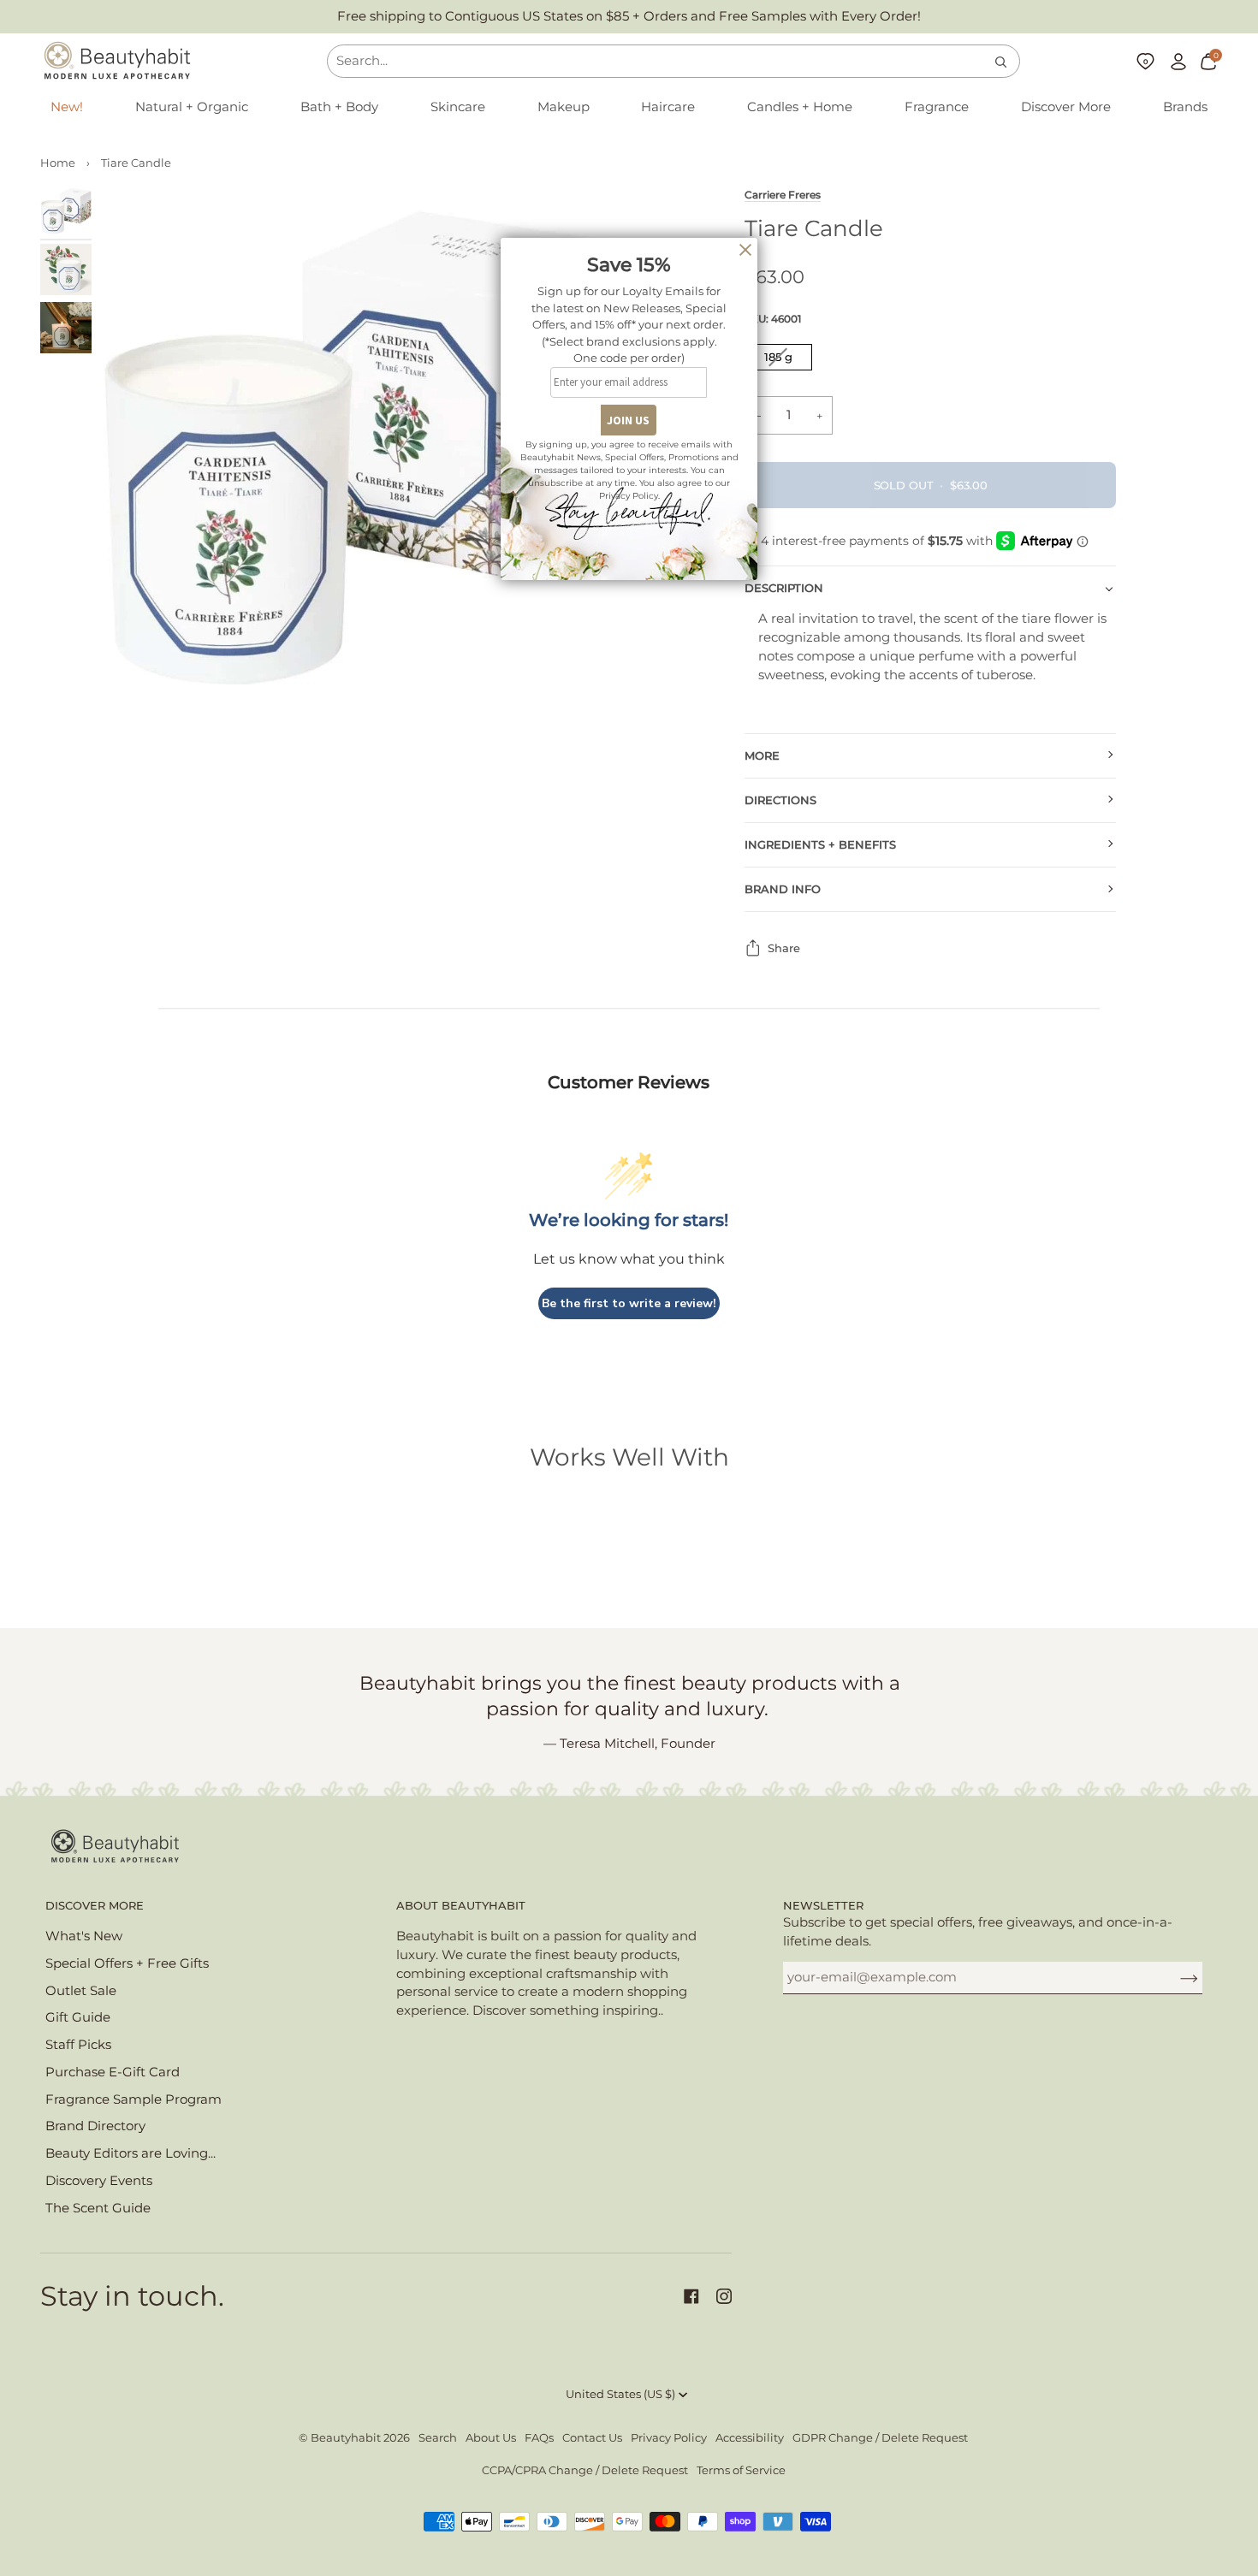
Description (784, 588)
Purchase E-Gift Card (113, 2072)
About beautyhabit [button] (461, 1906)
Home (58, 163)
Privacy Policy (669, 2438)
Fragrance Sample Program (134, 2099)
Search (438, 2438)
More (762, 756)
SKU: (773, 319)
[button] (192, 108)
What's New (84, 1936)
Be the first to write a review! (629, 1303)
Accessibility (750, 2438)
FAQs (539, 2438)
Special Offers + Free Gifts (127, 1963)
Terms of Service (741, 2470)
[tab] (937, 647)
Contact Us (592, 2438)
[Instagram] (724, 2296)
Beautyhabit (346, 2438)
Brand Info (783, 889)
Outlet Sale (81, 1991)
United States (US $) (620, 2394)
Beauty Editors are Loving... (131, 2153)
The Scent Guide (98, 2208)
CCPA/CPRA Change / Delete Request (585, 2470)
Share (784, 948)
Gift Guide (78, 2017)
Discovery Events (99, 2181)
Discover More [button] (95, 1906)
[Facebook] (691, 2296)
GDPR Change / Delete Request (880, 2438)
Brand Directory (95, 2126)
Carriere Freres (783, 195)
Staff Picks (78, 2045)
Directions (780, 800)
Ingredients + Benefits (820, 845)
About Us (491, 2438)
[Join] (1175, 1977)
